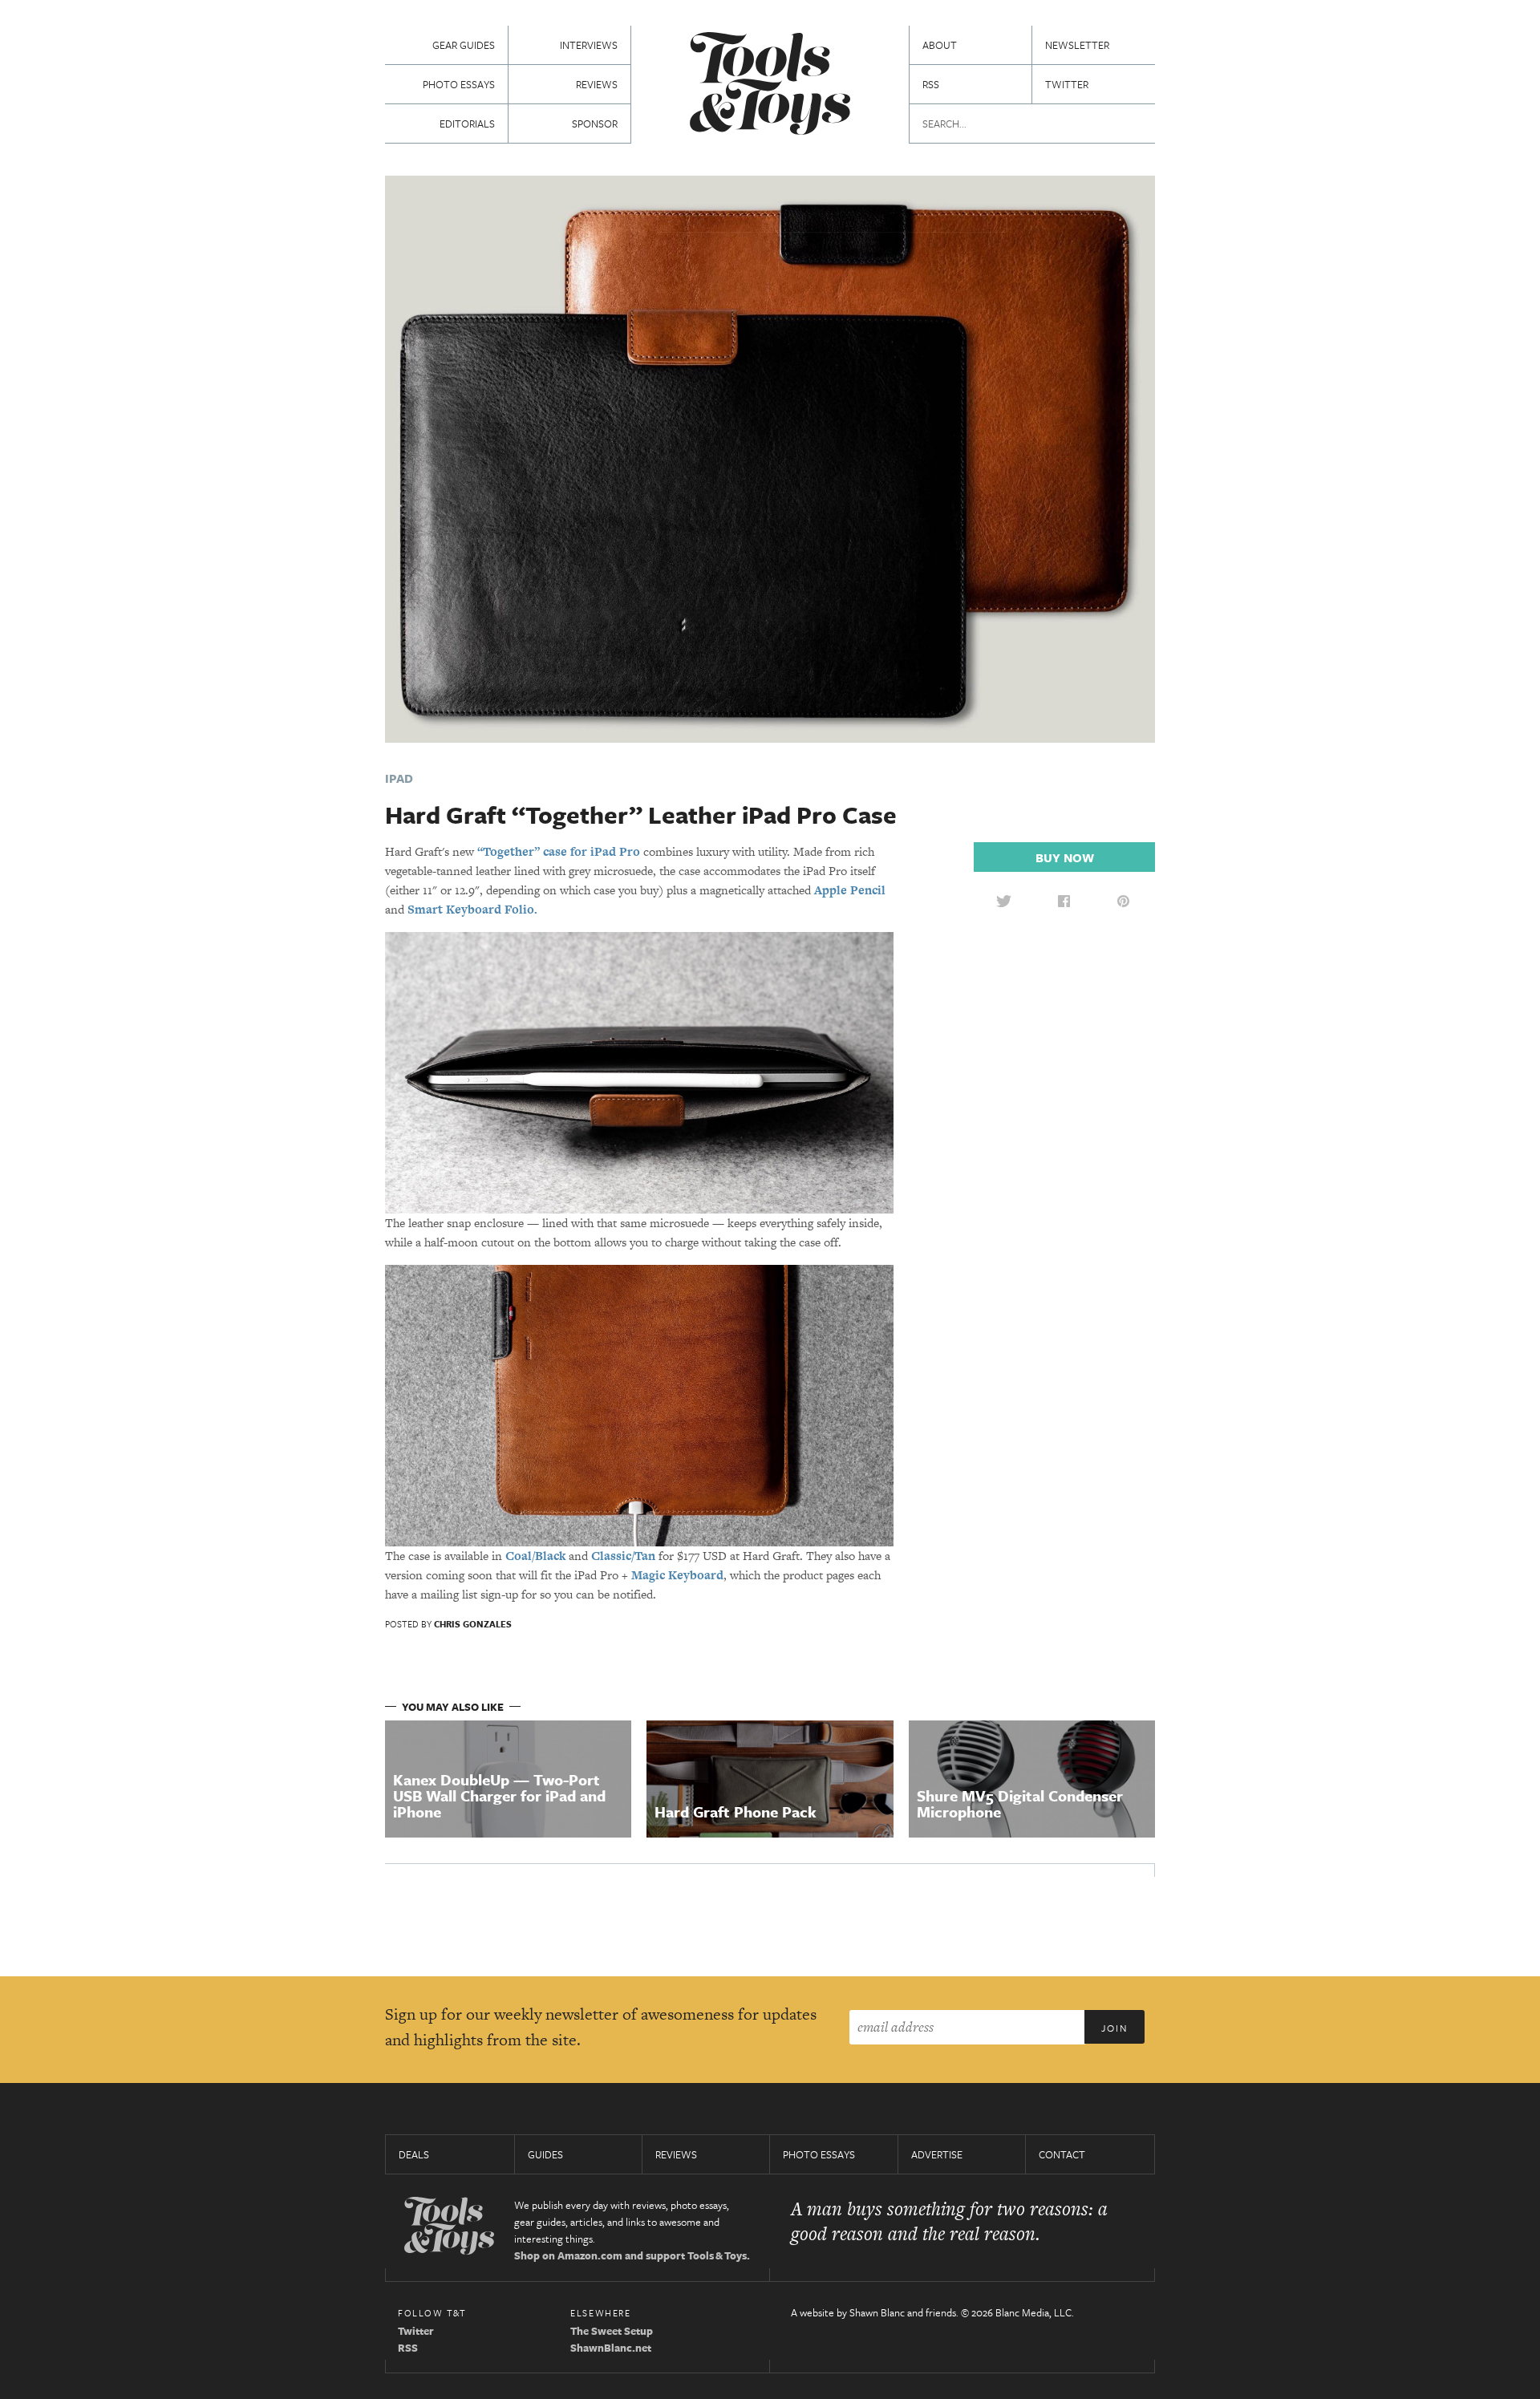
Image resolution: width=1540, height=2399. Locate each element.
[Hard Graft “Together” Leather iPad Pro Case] (770, 458)
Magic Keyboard (677, 1575)
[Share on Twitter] (1003, 901)
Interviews (589, 45)
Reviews (597, 84)
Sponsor (595, 124)
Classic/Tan (623, 1556)
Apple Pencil (850, 890)
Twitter (1067, 84)
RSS (931, 84)
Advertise (937, 2154)
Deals (414, 2154)
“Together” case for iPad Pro (559, 851)
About (940, 45)
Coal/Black (535, 1556)
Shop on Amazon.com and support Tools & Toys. (632, 2255)
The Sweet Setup (612, 2331)
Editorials (467, 124)
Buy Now (1065, 857)
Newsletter (1077, 45)
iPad (399, 778)
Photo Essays (459, 84)
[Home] (770, 85)
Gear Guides (464, 45)
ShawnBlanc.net (611, 2348)
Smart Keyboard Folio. (472, 909)
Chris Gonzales (473, 1624)
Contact (1062, 2154)
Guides (545, 2154)
